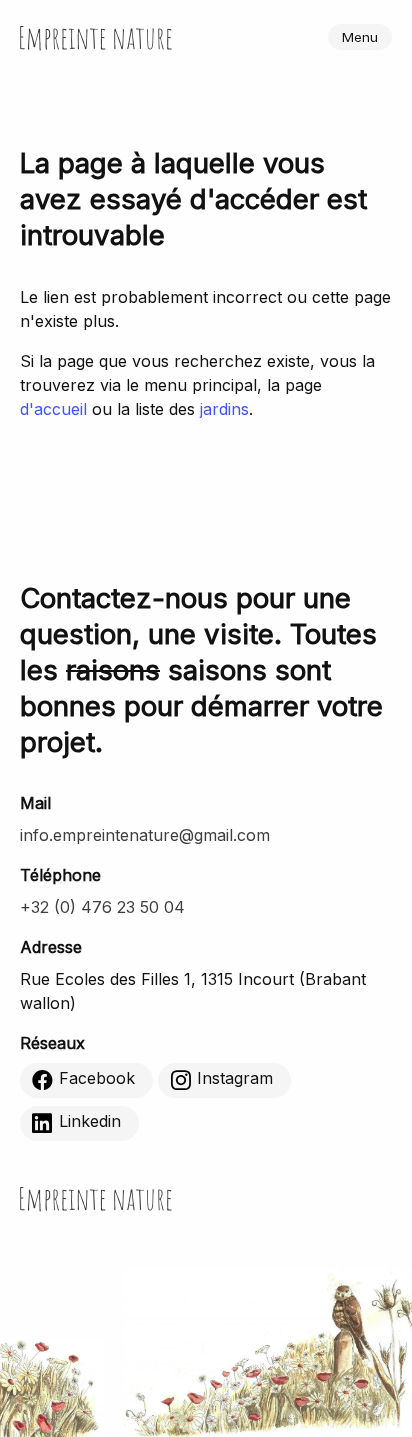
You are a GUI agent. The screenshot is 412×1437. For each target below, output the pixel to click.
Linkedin (90, 1122)
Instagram (235, 1079)
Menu (360, 37)
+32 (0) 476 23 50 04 (102, 907)
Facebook (97, 1079)
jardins (224, 409)
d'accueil (53, 409)
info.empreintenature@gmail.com (145, 835)
